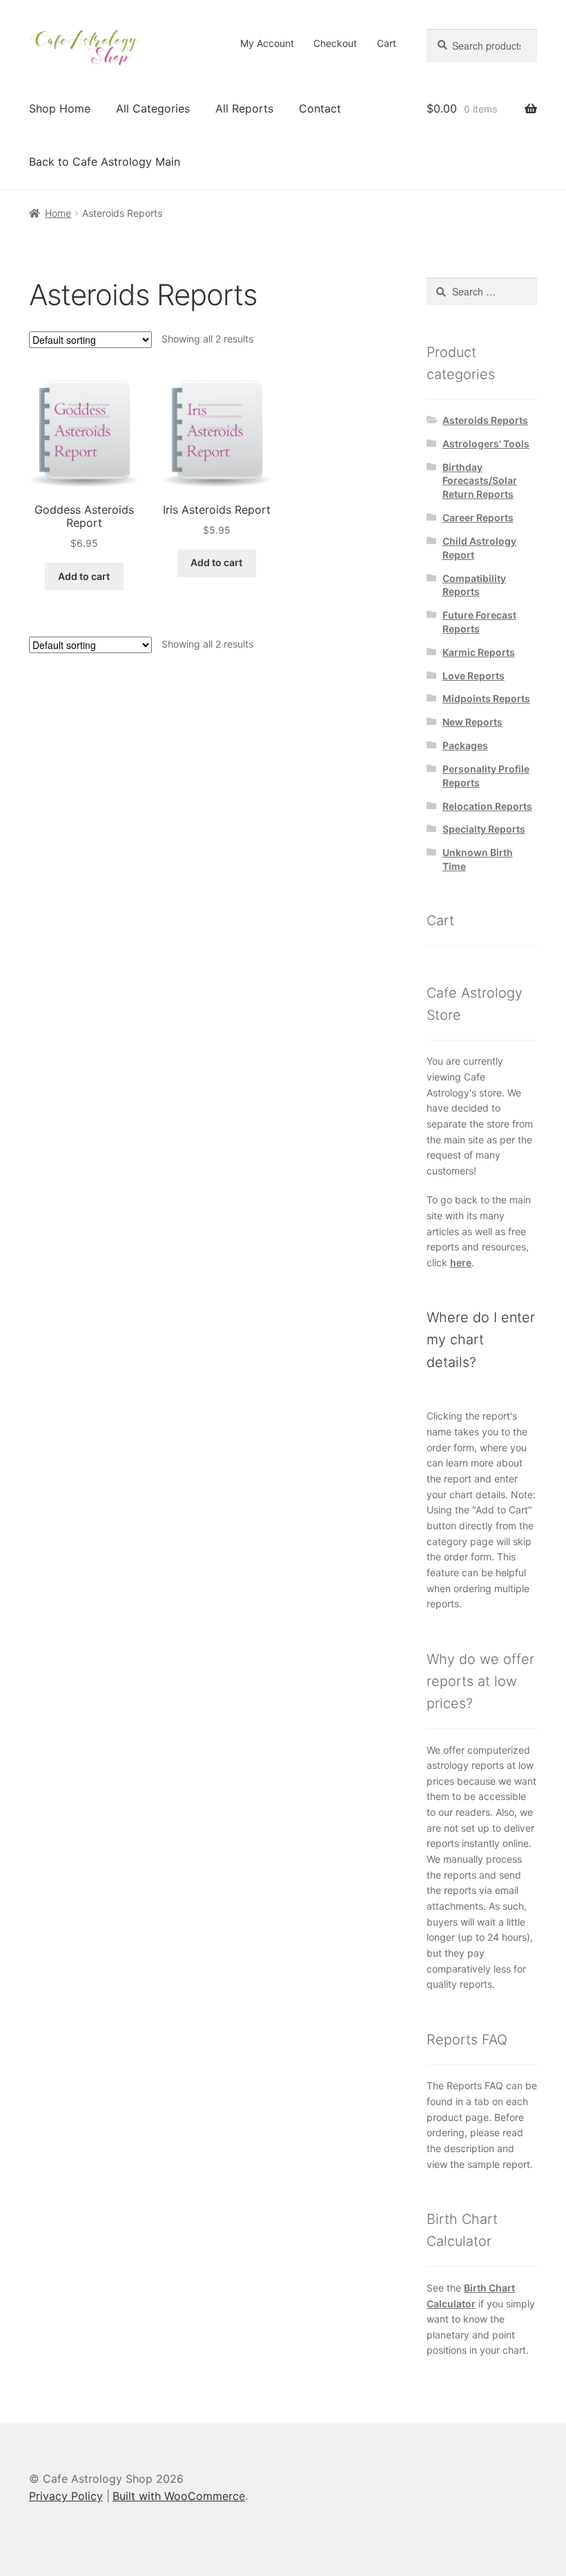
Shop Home (60, 108)
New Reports (472, 722)
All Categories (153, 108)
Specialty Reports (484, 829)
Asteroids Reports (485, 420)
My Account (267, 43)
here (461, 1262)
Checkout (335, 43)
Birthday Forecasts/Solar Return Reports (480, 481)
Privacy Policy (66, 2496)
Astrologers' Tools (486, 444)
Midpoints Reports (486, 698)
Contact (320, 108)
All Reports (244, 108)
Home (58, 213)
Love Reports (474, 676)
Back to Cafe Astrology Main (105, 162)
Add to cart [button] (84, 576)
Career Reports (478, 517)
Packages (465, 745)
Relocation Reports (487, 806)
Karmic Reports (479, 652)
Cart (387, 43)
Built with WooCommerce (179, 2496)
